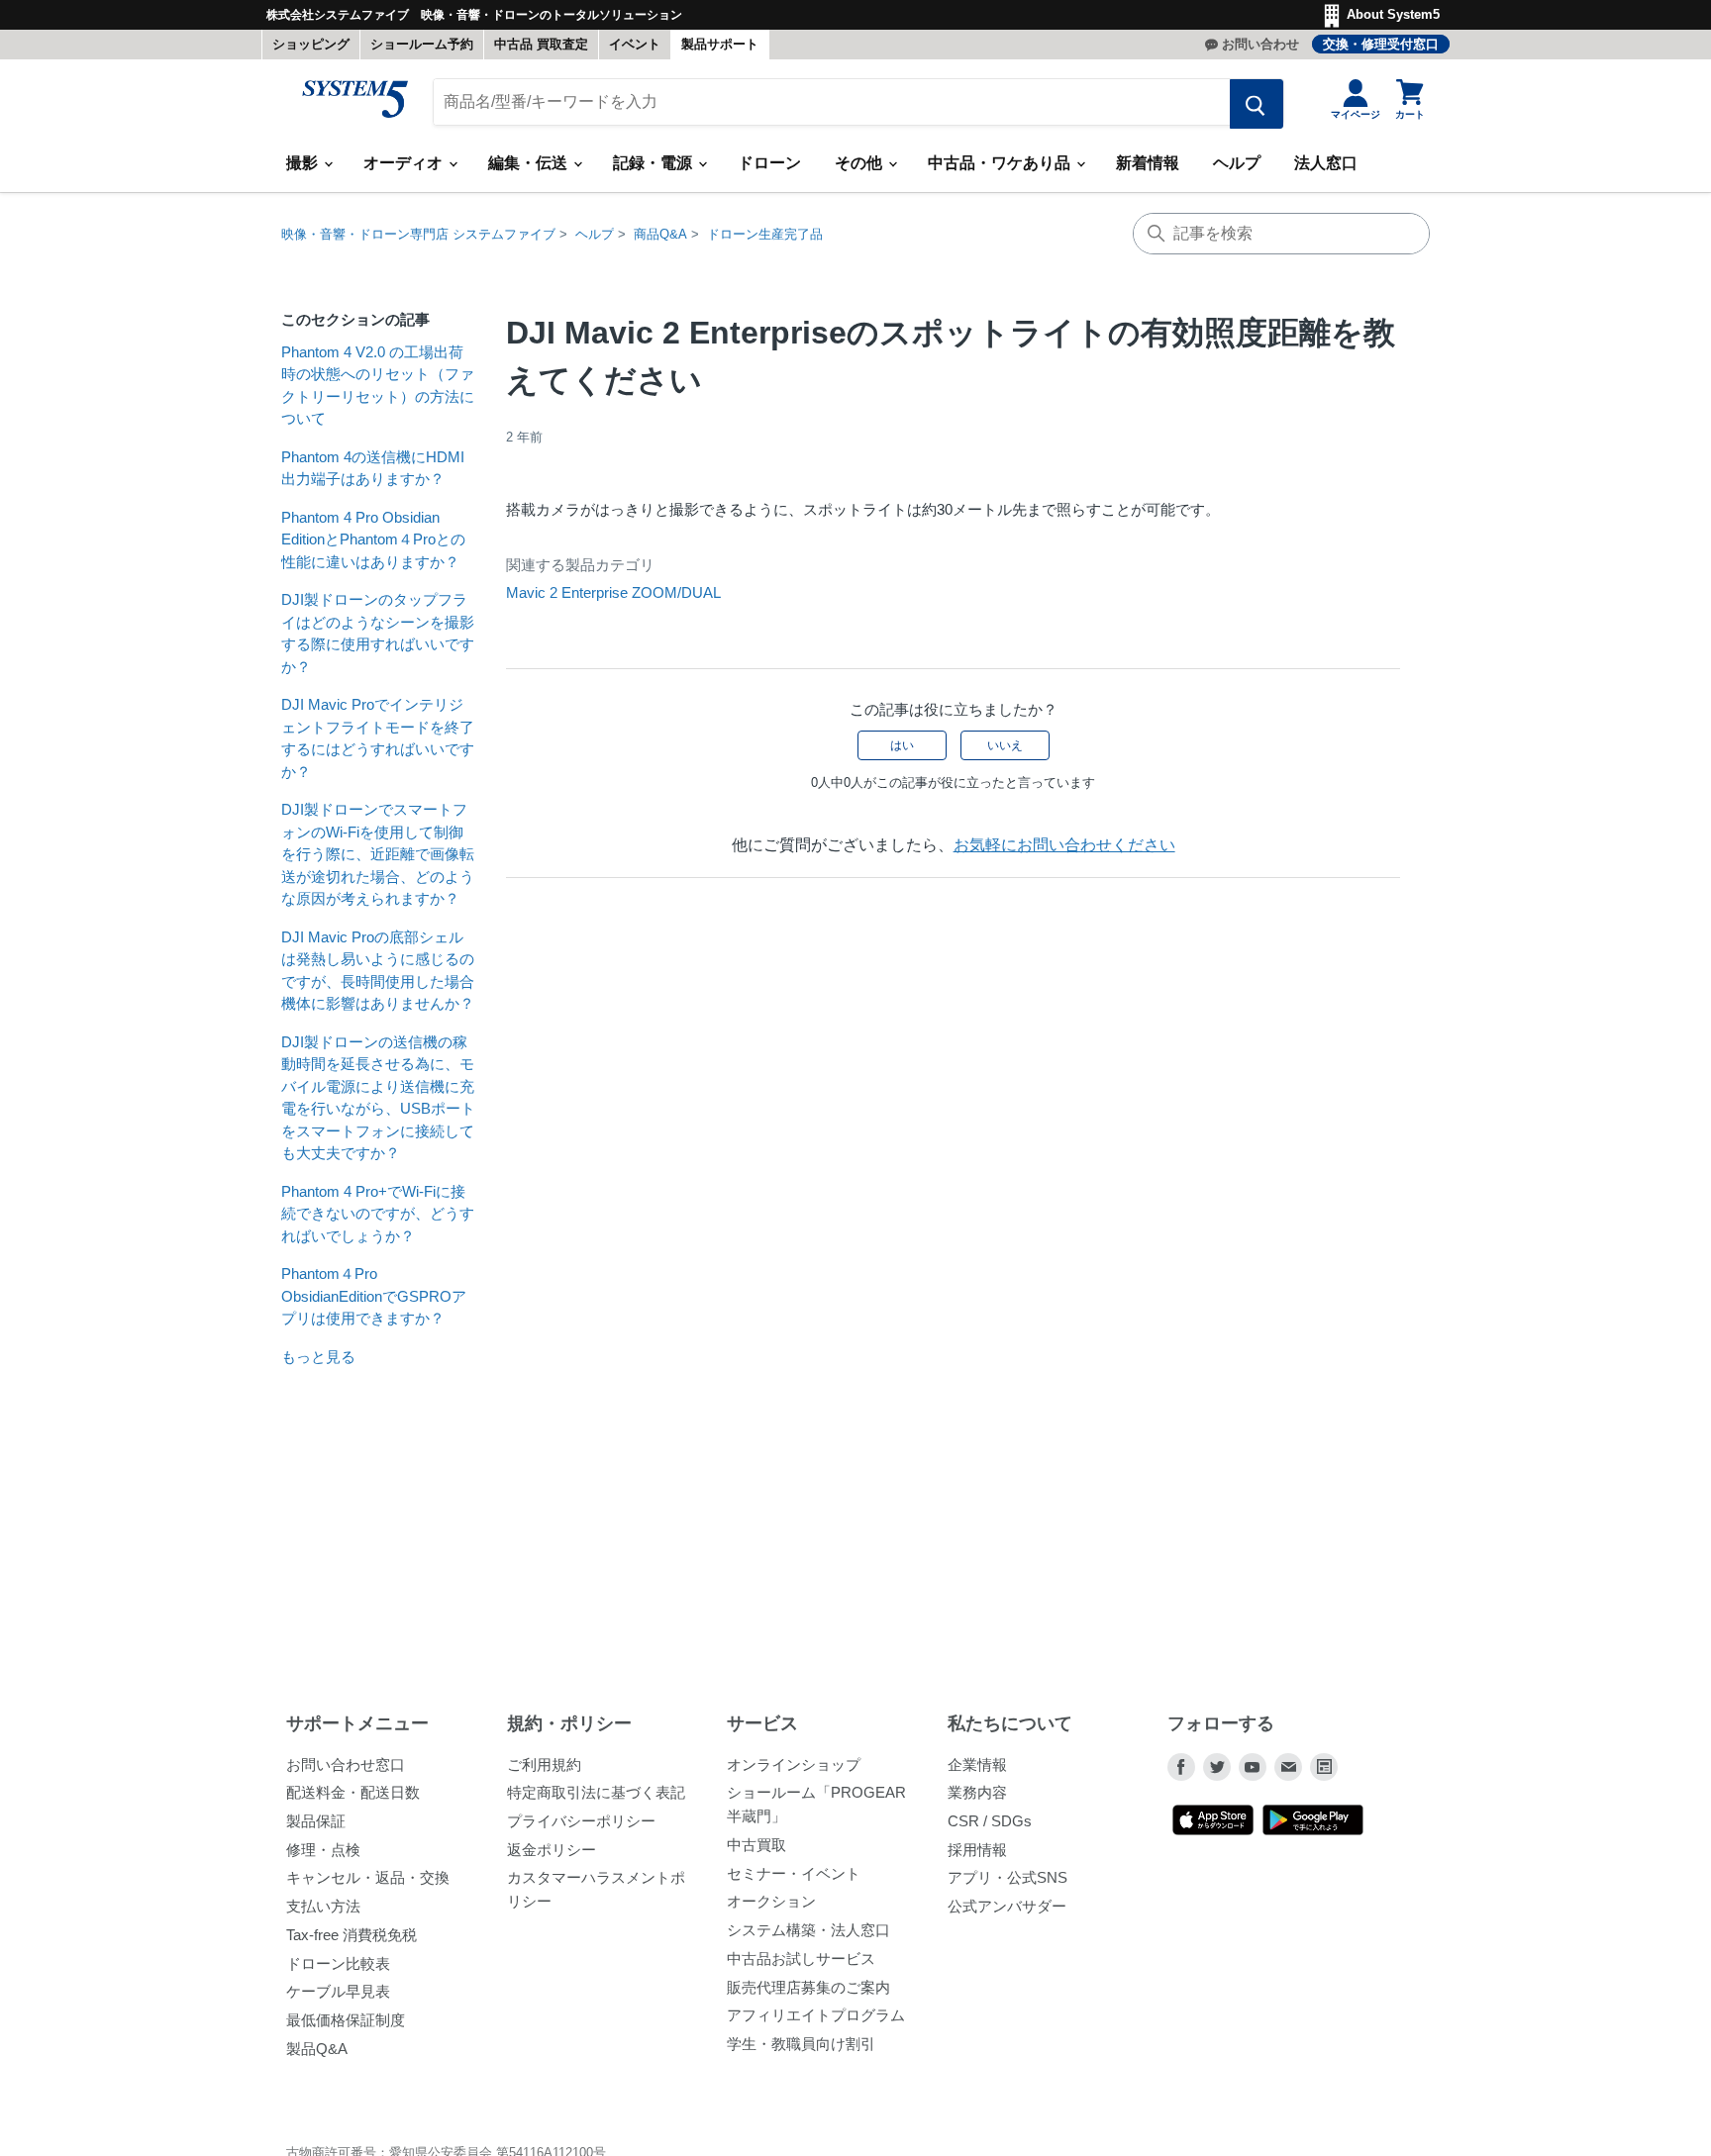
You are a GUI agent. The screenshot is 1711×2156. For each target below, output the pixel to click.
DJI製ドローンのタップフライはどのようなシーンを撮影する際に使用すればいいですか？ (378, 633)
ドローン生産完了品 (765, 234)
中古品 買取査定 (541, 44)
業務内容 (977, 1792)
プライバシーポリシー (581, 1821)
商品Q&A (660, 234)
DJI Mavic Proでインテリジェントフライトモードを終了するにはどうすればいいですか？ (378, 738)
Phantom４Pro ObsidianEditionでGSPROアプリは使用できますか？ (374, 1296)
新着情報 (1148, 163)
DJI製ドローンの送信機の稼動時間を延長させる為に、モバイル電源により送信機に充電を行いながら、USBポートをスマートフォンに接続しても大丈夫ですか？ (378, 1098)
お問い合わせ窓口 (346, 1764)
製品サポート (720, 44)
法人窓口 (1326, 163)
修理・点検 (323, 1850)
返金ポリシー (552, 1850)
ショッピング (311, 44)
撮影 (304, 163)
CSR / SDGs (990, 1821)
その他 (860, 163)
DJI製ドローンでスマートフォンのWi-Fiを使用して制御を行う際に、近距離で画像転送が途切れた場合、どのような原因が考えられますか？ (378, 854)
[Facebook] (1181, 1767)
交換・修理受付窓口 (1381, 44)
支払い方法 (323, 1906)
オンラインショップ (794, 1764)
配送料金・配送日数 (353, 1792)
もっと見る (318, 1357)
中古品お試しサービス (801, 1959)
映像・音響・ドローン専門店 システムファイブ (418, 234)
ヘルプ (1237, 163)
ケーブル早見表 (338, 1991)
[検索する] (1257, 104)
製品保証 (316, 1821)
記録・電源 (654, 163)
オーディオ (405, 163)
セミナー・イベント (794, 1873)
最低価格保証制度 (346, 2020)
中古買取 (756, 1845)
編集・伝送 (530, 163)
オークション (771, 1901)
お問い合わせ (1260, 44)
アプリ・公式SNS (1007, 1877)
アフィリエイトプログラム (816, 2015)
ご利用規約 (544, 1764)
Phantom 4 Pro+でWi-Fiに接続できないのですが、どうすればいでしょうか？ (378, 1214)
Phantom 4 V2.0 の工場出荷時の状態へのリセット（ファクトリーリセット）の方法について (378, 386)
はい (902, 745)
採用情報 (977, 1850)
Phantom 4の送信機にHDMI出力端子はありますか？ (373, 468)
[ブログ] (1324, 1767)
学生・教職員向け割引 (801, 2044)
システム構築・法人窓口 (808, 1930)
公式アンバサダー (1007, 1906)
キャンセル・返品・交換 (368, 1877)
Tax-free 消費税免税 (352, 1935)
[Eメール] (1288, 1767)
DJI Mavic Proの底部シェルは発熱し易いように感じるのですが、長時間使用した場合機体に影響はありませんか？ (378, 971)
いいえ (1005, 745)
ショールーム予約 (422, 44)
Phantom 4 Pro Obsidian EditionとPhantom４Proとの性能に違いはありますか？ (373, 539)
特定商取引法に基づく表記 (596, 1792)
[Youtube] (1253, 1767)
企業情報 (977, 1764)
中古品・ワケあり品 (1001, 163)
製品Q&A (317, 2049)
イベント (635, 44)
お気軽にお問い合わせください (1064, 845)
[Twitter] (1217, 1767)
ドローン (769, 163)
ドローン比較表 (338, 1963)
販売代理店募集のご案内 (808, 1987)
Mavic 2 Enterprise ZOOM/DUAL (613, 592)
